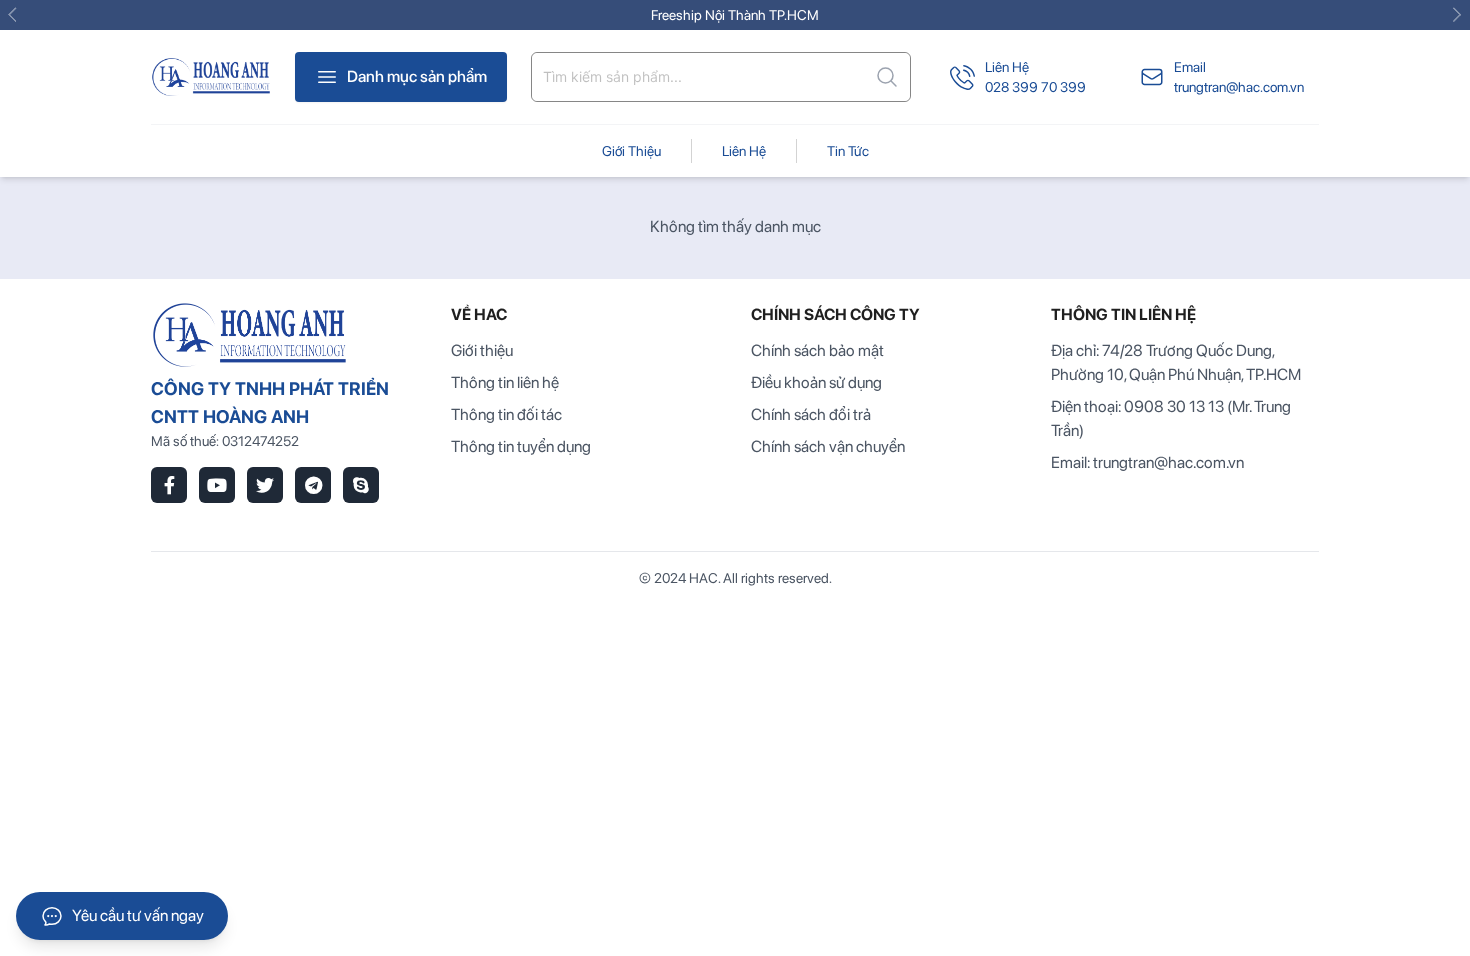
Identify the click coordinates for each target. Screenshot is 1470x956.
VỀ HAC (479, 314)
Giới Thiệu (631, 151)
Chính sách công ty (835, 314)
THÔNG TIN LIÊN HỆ (1123, 314)
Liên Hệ (1007, 67)
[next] (1454, 15)
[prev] (16, 15)
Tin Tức (848, 151)
